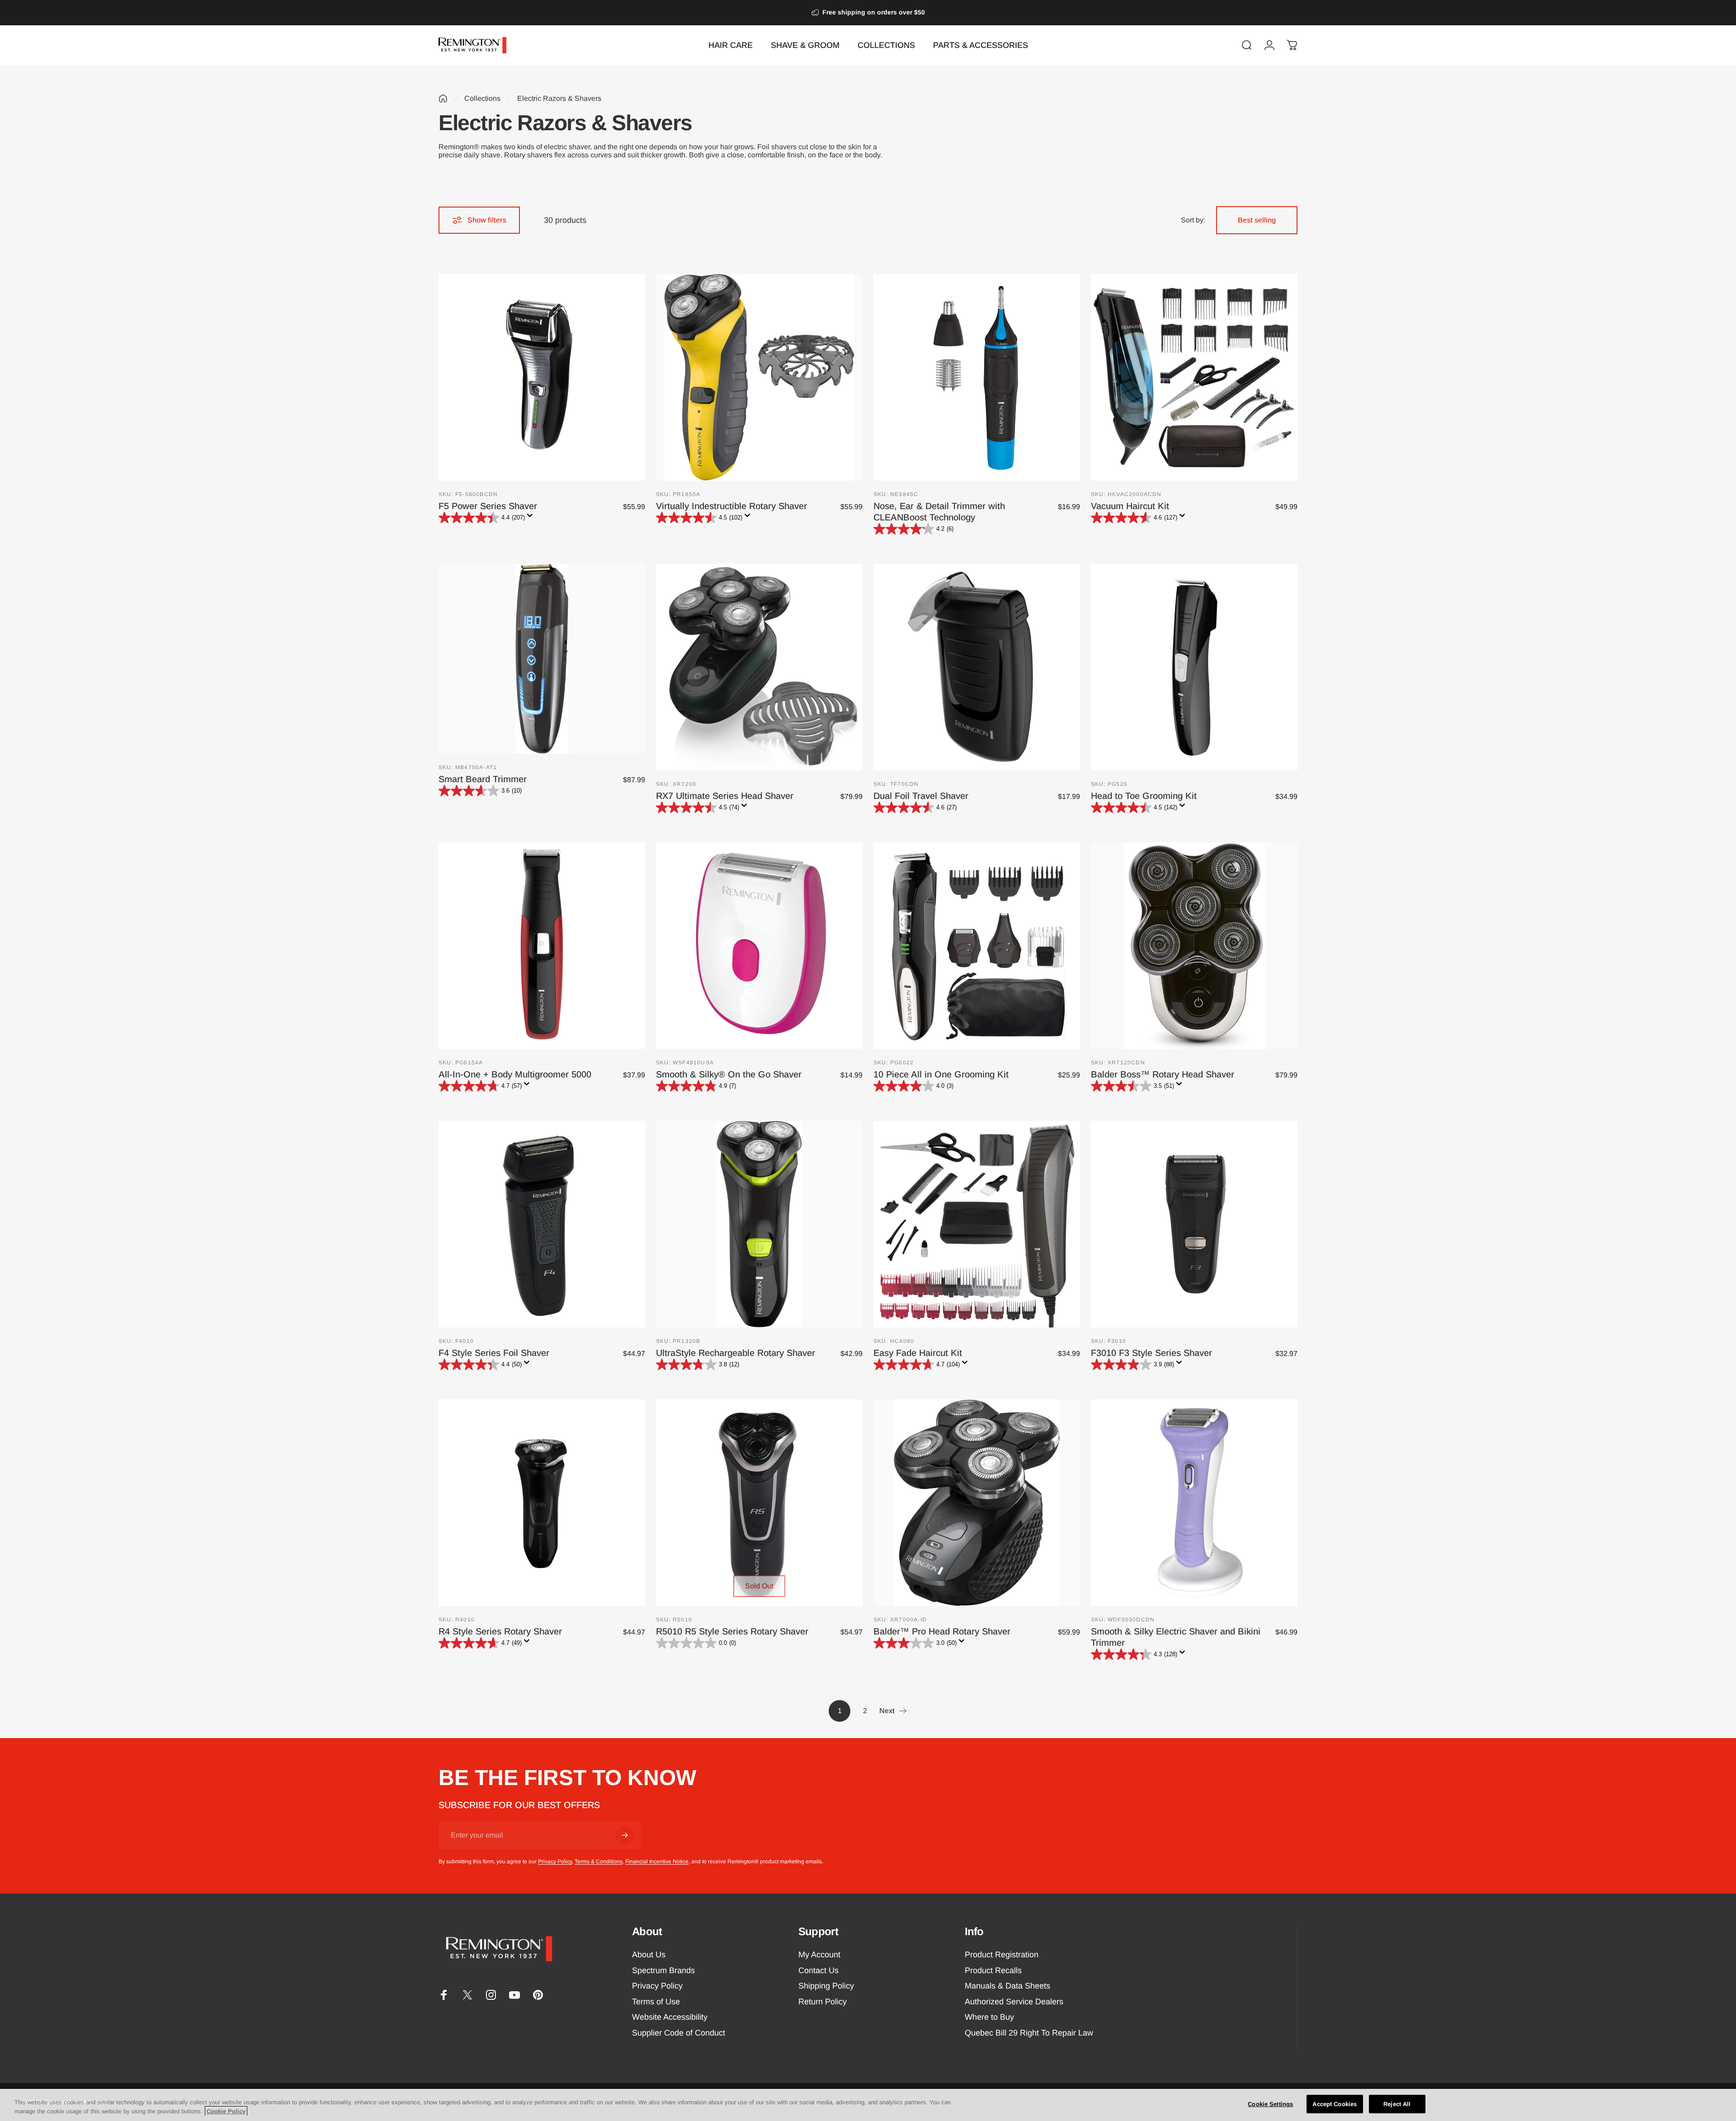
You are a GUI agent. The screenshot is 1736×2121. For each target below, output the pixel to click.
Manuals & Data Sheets (1007, 1986)
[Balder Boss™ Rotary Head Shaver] (1194, 946)
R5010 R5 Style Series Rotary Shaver (732, 1631)
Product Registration (1002, 1955)
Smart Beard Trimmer (483, 779)
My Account (819, 1955)
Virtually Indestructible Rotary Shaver (731, 506)
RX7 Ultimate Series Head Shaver (725, 796)
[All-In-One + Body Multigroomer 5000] (542, 946)
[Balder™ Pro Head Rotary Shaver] (977, 1503)
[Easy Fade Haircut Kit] (977, 1224)
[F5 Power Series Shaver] (542, 377)
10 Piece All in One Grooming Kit (941, 1074)
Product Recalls (993, 1970)
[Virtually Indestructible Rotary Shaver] (759, 377)
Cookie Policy (226, 2111)
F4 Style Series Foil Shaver (494, 1353)
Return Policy (823, 2002)
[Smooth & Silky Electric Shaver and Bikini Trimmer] (1194, 1503)
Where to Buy (989, 2017)
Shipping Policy (826, 1986)
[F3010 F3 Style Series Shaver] (1194, 1224)
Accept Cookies (1335, 2104)
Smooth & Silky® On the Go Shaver (729, 1074)
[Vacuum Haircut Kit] (1194, 377)
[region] (868, 2105)
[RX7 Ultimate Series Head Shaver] (759, 667)
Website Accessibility (670, 2017)
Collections (482, 98)
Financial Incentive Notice (657, 1861)
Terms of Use (656, 2002)
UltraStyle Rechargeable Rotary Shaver (736, 1353)
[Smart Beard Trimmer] (542, 659)
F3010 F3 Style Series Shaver (1151, 1353)
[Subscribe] (625, 1835)
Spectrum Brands (663, 1970)
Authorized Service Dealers (1014, 2002)
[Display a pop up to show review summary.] (532, 518)
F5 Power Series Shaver (488, 506)
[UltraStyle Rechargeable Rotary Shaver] (759, 1224)
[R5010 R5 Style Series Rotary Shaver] (759, 1503)
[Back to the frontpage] (443, 99)
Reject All (1397, 2104)
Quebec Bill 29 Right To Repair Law (1029, 2033)
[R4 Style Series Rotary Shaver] (542, 1503)
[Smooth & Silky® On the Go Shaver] (759, 946)
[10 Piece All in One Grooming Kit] (977, 946)
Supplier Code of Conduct (679, 2033)
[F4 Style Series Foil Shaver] (542, 1224)
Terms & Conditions (599, 1861)
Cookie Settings (1270, 2104)
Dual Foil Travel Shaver (921, 796)
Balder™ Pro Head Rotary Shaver (942, 1631)
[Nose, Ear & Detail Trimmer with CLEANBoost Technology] (977, 377)
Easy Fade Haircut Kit (918, 1353)
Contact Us (818, 1970)
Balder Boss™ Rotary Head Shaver (1163, 1074)
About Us (649, 1955)
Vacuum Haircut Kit (1130, 506)
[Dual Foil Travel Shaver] (977, 667)
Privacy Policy (555, 1861)
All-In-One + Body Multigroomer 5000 (515, 1074)
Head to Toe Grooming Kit (1144, 796)
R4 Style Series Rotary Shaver (500, 1631)
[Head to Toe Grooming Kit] (1194, 667)
